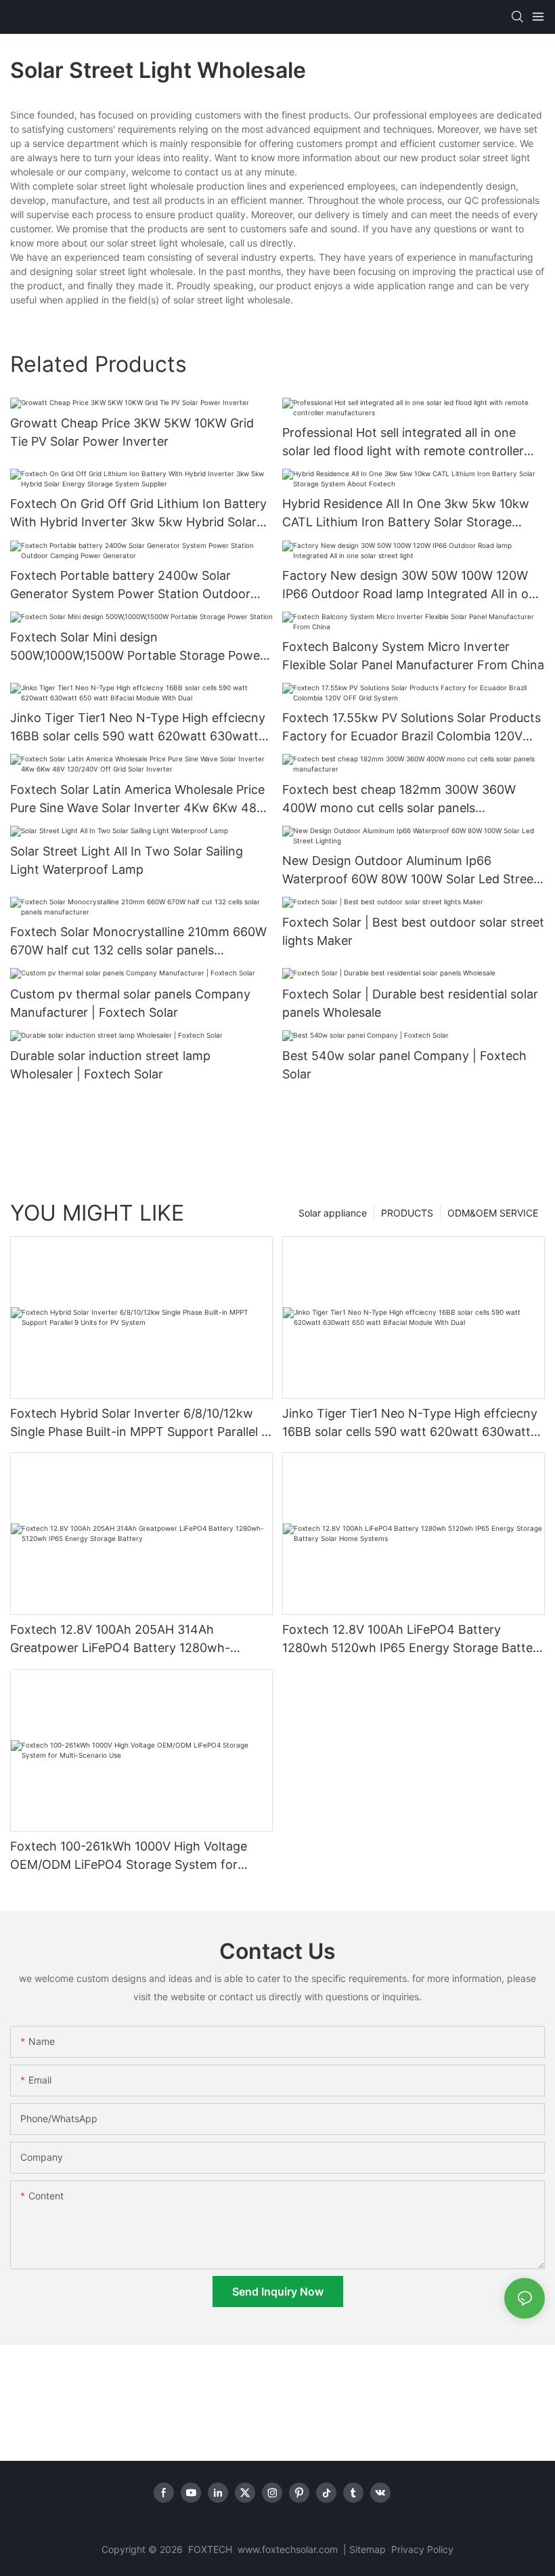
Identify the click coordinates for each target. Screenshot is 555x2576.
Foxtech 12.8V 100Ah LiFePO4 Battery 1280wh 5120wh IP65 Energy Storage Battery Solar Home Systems (413, 1640)
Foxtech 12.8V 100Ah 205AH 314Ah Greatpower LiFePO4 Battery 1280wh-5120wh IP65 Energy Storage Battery (120, 1640)
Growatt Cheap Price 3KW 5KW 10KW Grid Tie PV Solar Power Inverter (132, 432)
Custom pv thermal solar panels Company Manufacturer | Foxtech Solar (130, 1003)
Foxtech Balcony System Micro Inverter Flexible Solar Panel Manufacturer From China (413, 656)
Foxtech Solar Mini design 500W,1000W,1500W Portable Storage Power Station (137, 647)
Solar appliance (333, 1213)
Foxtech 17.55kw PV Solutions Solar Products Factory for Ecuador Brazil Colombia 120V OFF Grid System (412, 728)
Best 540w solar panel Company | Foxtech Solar (404, 1065)
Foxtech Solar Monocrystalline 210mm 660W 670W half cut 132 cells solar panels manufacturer (138, 942)
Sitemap (369, 2549)
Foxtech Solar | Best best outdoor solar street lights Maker (413, 931)
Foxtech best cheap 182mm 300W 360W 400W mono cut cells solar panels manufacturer (399, 800)
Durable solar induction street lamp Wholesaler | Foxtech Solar (110, 1065)
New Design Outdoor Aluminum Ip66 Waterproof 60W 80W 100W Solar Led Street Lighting (410, 871)
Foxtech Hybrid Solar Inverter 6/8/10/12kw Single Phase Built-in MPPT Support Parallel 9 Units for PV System (139, 1423)
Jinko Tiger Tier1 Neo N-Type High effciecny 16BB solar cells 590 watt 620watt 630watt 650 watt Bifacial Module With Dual (138, 728)
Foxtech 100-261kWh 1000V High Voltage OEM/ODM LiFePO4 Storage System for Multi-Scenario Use (129, 1856)
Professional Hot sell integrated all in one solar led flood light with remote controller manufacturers (403, 443)
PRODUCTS (407, 1213)
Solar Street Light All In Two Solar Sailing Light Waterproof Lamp (127, 860)
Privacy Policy (422, 2549)
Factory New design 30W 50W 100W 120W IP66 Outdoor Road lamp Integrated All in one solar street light (413, 586)
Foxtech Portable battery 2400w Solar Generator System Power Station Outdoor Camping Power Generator (130, 586)
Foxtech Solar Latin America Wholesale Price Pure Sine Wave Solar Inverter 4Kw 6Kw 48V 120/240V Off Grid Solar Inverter (137, 800)
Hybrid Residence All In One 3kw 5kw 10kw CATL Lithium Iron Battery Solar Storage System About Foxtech (406, 514)
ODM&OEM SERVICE (493, 1213)
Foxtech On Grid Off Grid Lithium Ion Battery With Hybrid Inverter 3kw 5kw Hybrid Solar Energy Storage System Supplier (138, 514)
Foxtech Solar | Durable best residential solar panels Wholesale (410, 1003)
